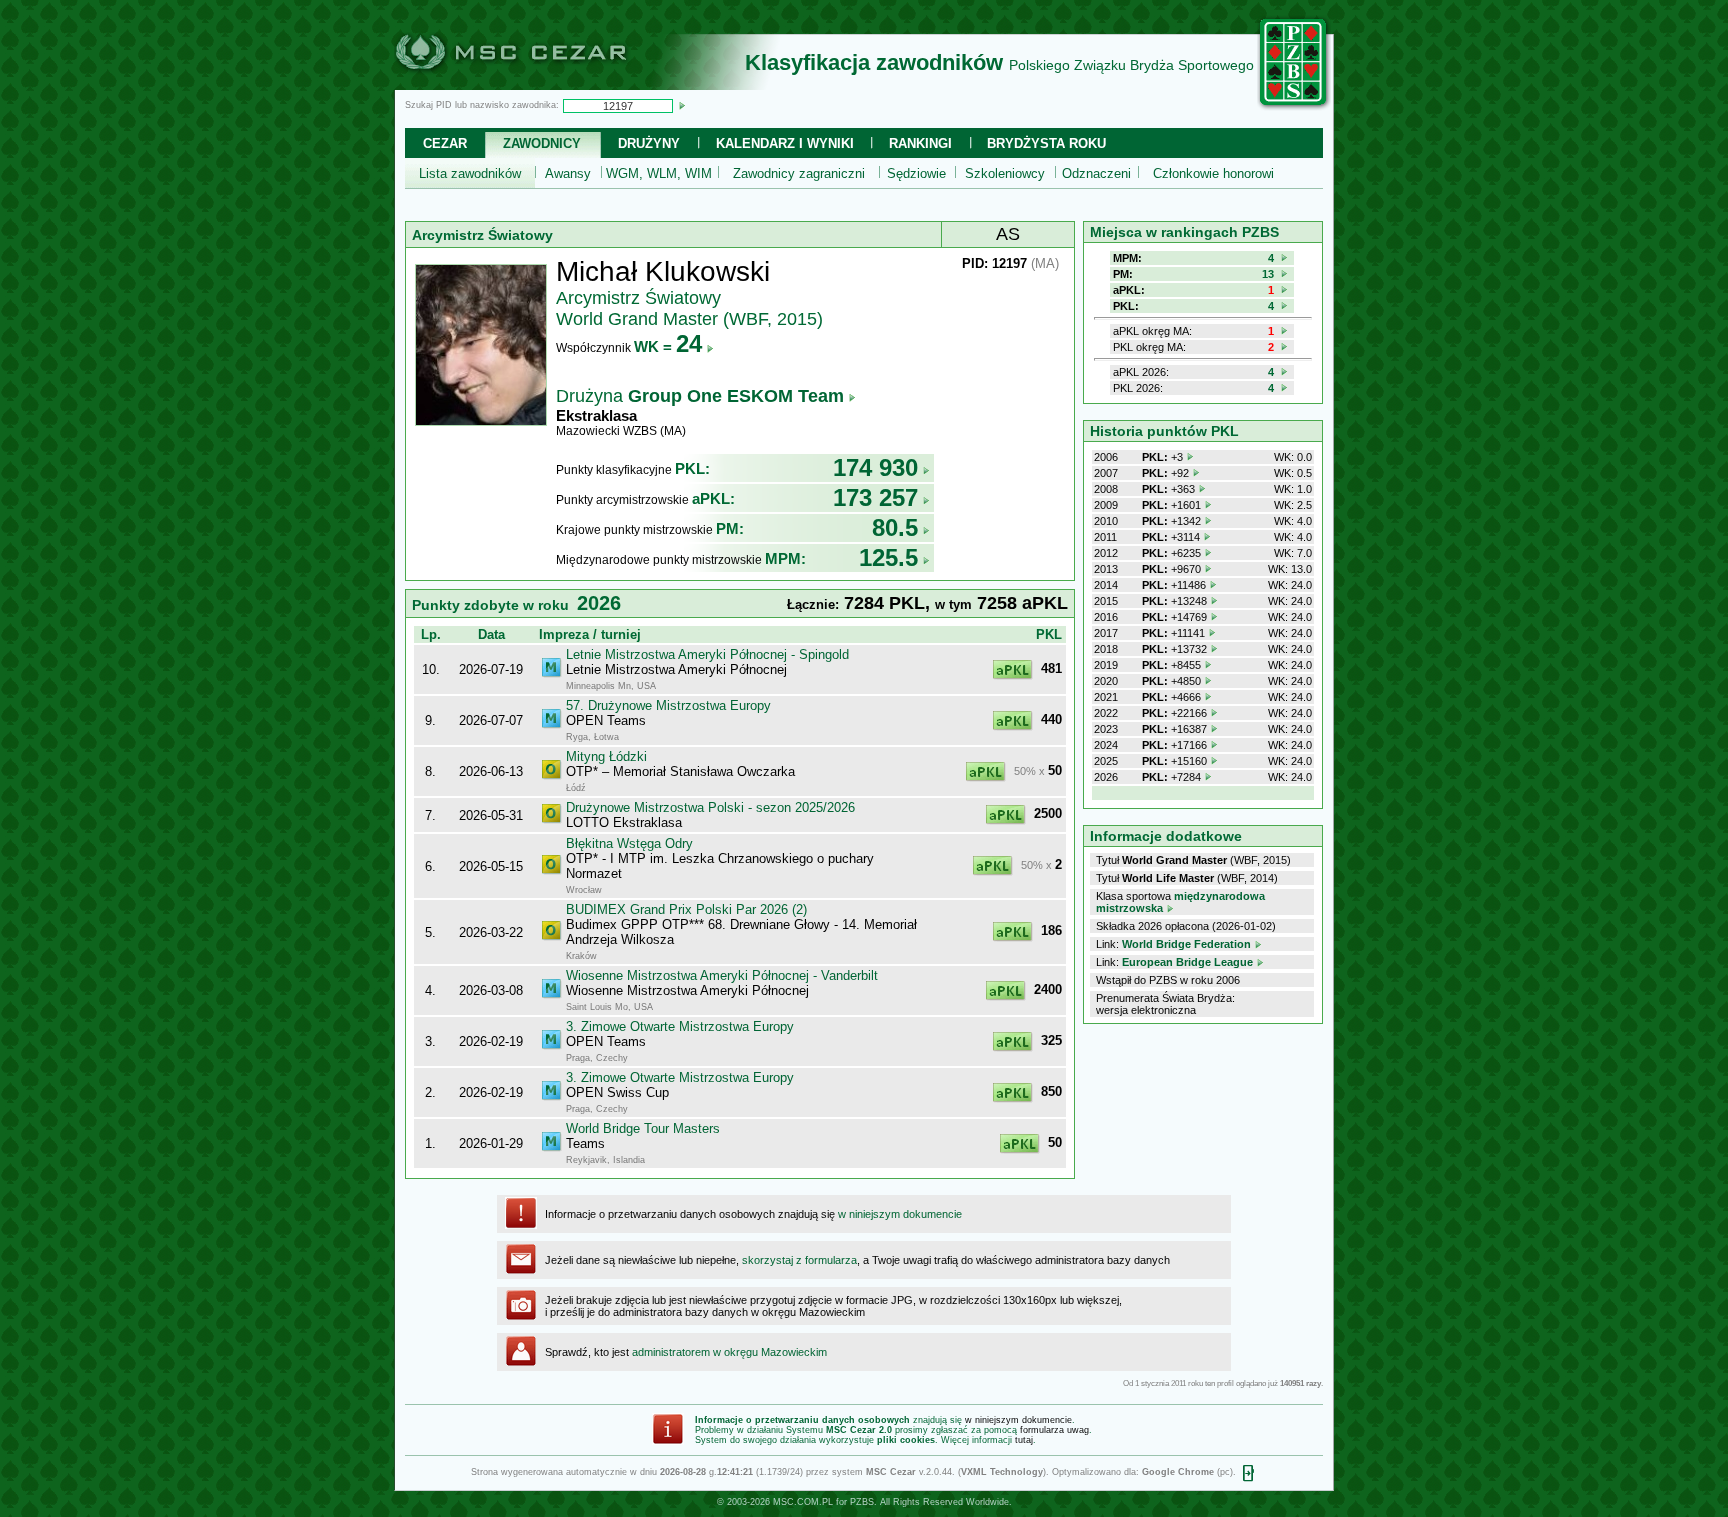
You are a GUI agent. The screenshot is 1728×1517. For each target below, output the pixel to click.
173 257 (875, 497)
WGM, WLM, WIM (659, 173)
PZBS (862, 1502)
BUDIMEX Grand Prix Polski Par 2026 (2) (686, 909)
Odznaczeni (1096, 173)
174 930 (875, 467)
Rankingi (920, 143)
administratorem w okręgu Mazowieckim (729, 1352)
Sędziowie (916, 173)
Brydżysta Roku (1046, 143)
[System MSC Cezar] (544, 84)
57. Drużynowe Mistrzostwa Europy (668, 705)
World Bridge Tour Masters (643, 1128)
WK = (668, 346)
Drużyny (649, 143)
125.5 (888, 557)
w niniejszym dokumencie (900, 1214)
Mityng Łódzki (606, 756)
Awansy (568, 173)
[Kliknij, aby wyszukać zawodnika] (682, 105)
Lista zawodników (470, 173)
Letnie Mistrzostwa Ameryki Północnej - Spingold (707, 654)
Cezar (445, 143)
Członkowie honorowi (1213, 173)
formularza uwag (1054, 1430)
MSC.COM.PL (803, 1502)
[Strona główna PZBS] (1294, 107)
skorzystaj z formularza (799, 1260)
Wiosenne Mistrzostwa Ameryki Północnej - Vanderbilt (722, 975)
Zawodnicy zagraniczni (799, 173)
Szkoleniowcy (1005, 173)
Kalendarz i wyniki (785, 143)
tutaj (1024, 1440)
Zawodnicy (542, 143)
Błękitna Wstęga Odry (629, 843)
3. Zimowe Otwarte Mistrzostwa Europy (680, 1026)
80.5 (895, 527)
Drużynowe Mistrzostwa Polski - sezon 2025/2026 (710, 807)
